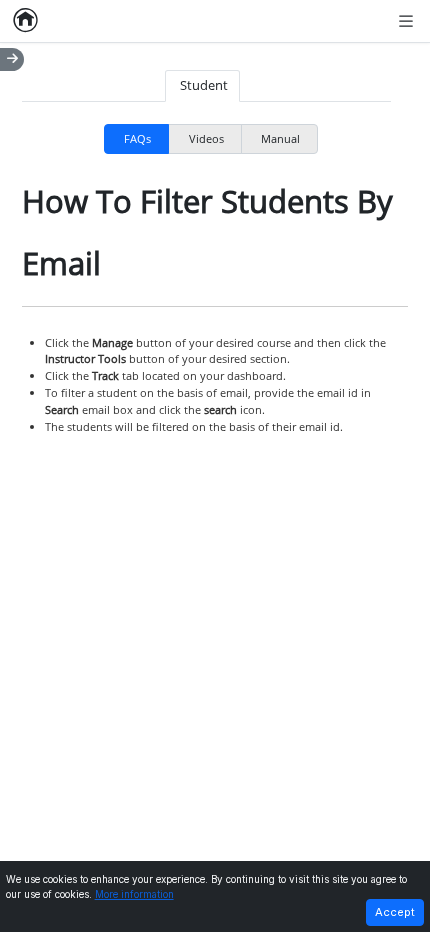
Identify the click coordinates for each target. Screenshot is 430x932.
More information (134, 894)
